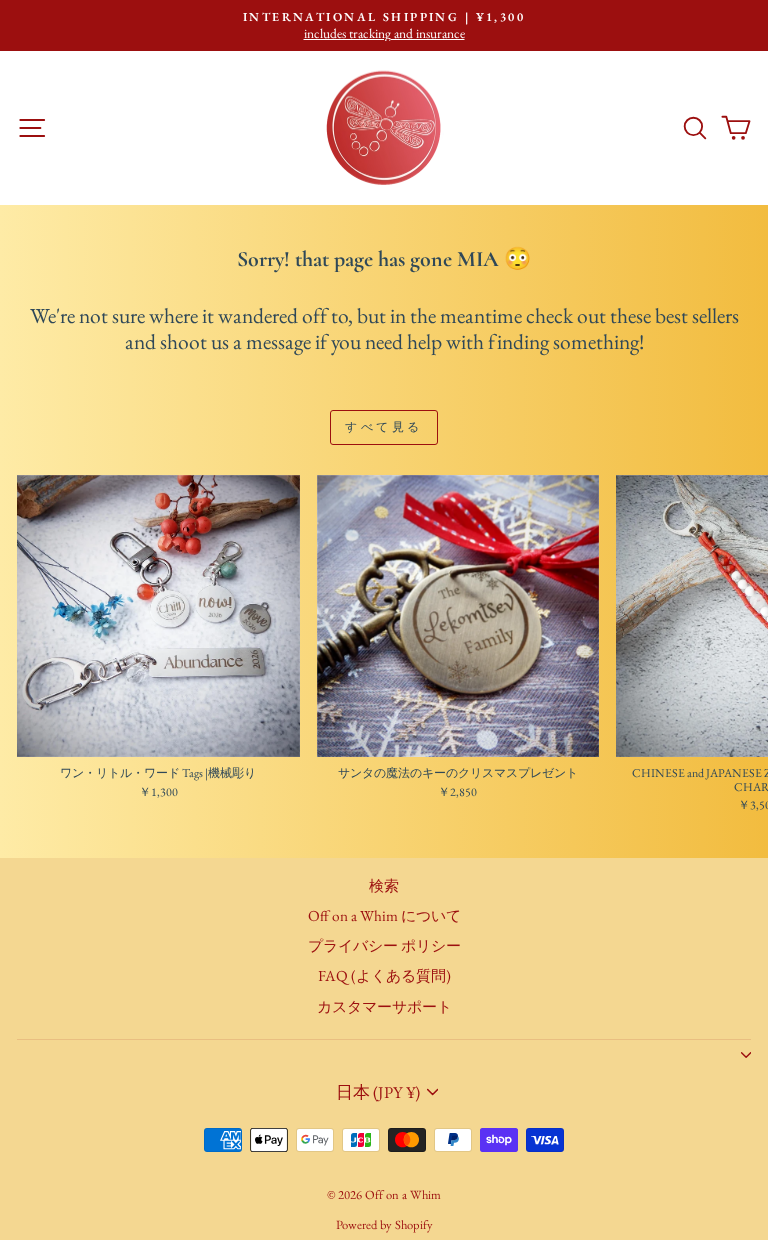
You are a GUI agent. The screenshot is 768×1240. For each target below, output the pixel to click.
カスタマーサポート (384, 1007)
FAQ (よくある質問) (384, 976)
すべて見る (384, 427)
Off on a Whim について (384, 916)
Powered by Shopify (384, 1224)
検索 (384, 886)
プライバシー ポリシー (384, 946)
